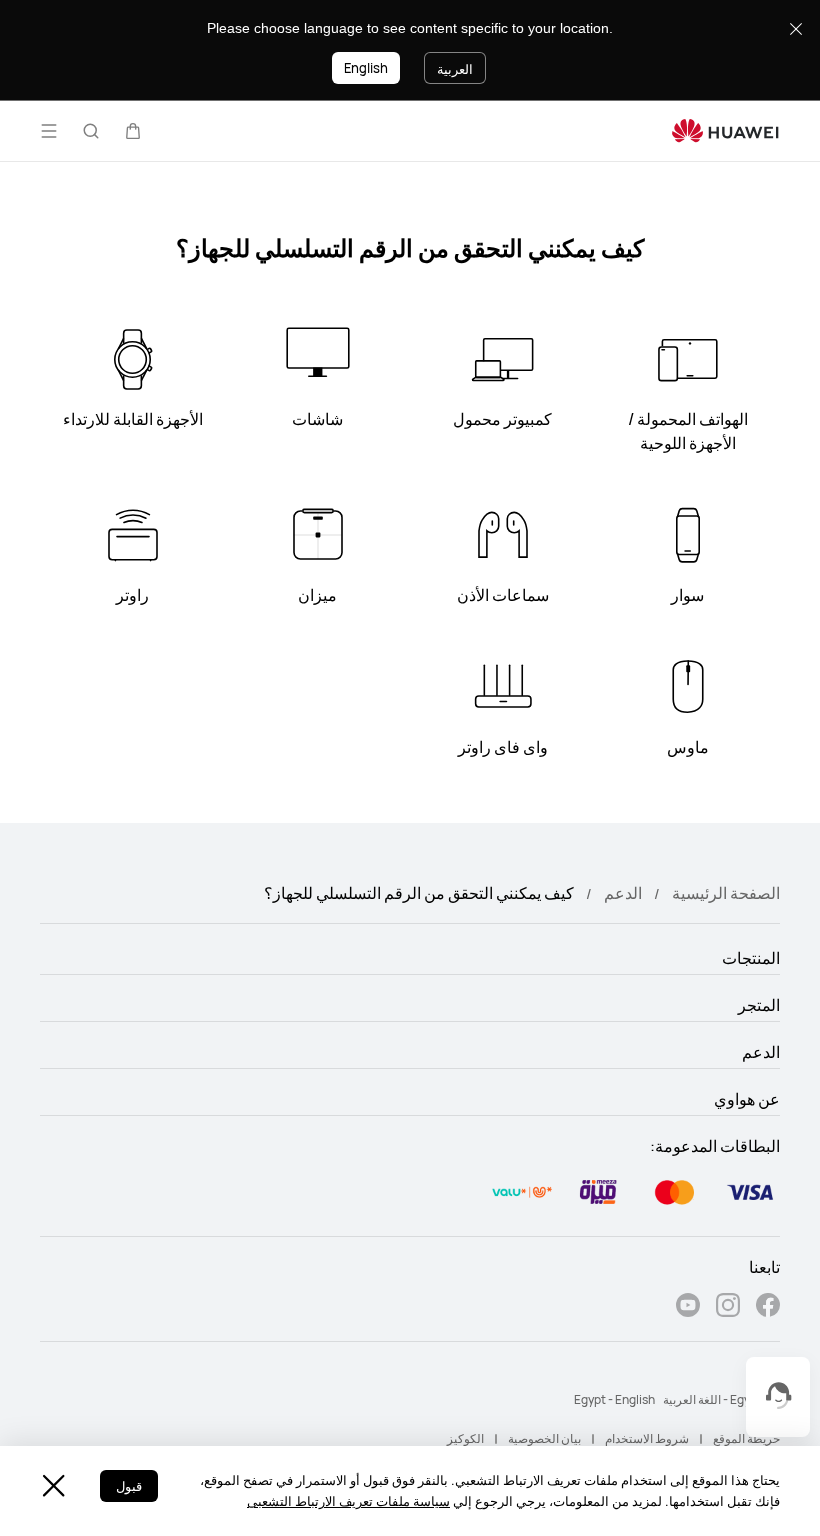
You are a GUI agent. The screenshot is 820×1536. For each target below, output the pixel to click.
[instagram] (728, 1307)
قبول (129, 1486)
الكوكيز (465, 1438)
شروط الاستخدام (647, 1438)
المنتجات (751, 958)
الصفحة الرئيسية (726, 893)
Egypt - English (614, 1399)
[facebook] (768, 1307)
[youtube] (688, 1307)
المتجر (759, 1005)
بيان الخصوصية (544, 1438)
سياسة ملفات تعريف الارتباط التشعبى (348, 1501)
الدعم (623, 893)
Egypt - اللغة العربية (712, 1399)
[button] (133, 131)
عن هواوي (747, 1099)
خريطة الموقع (746, 1438)
